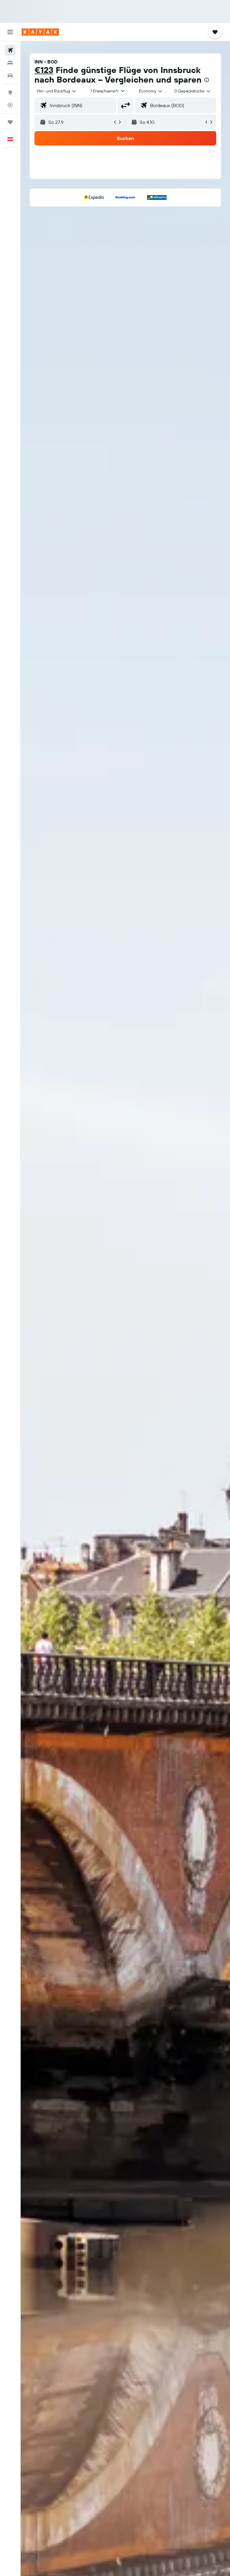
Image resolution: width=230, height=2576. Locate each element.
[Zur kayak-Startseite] (40, 32)
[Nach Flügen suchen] (10, 50)
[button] (10, 32)
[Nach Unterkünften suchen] (10, 63)
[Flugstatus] (10, 105)
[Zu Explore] (10, 92)
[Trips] (10, 122)
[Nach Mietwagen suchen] (10, 75)
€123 (44, 70)
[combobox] (151, 91)
